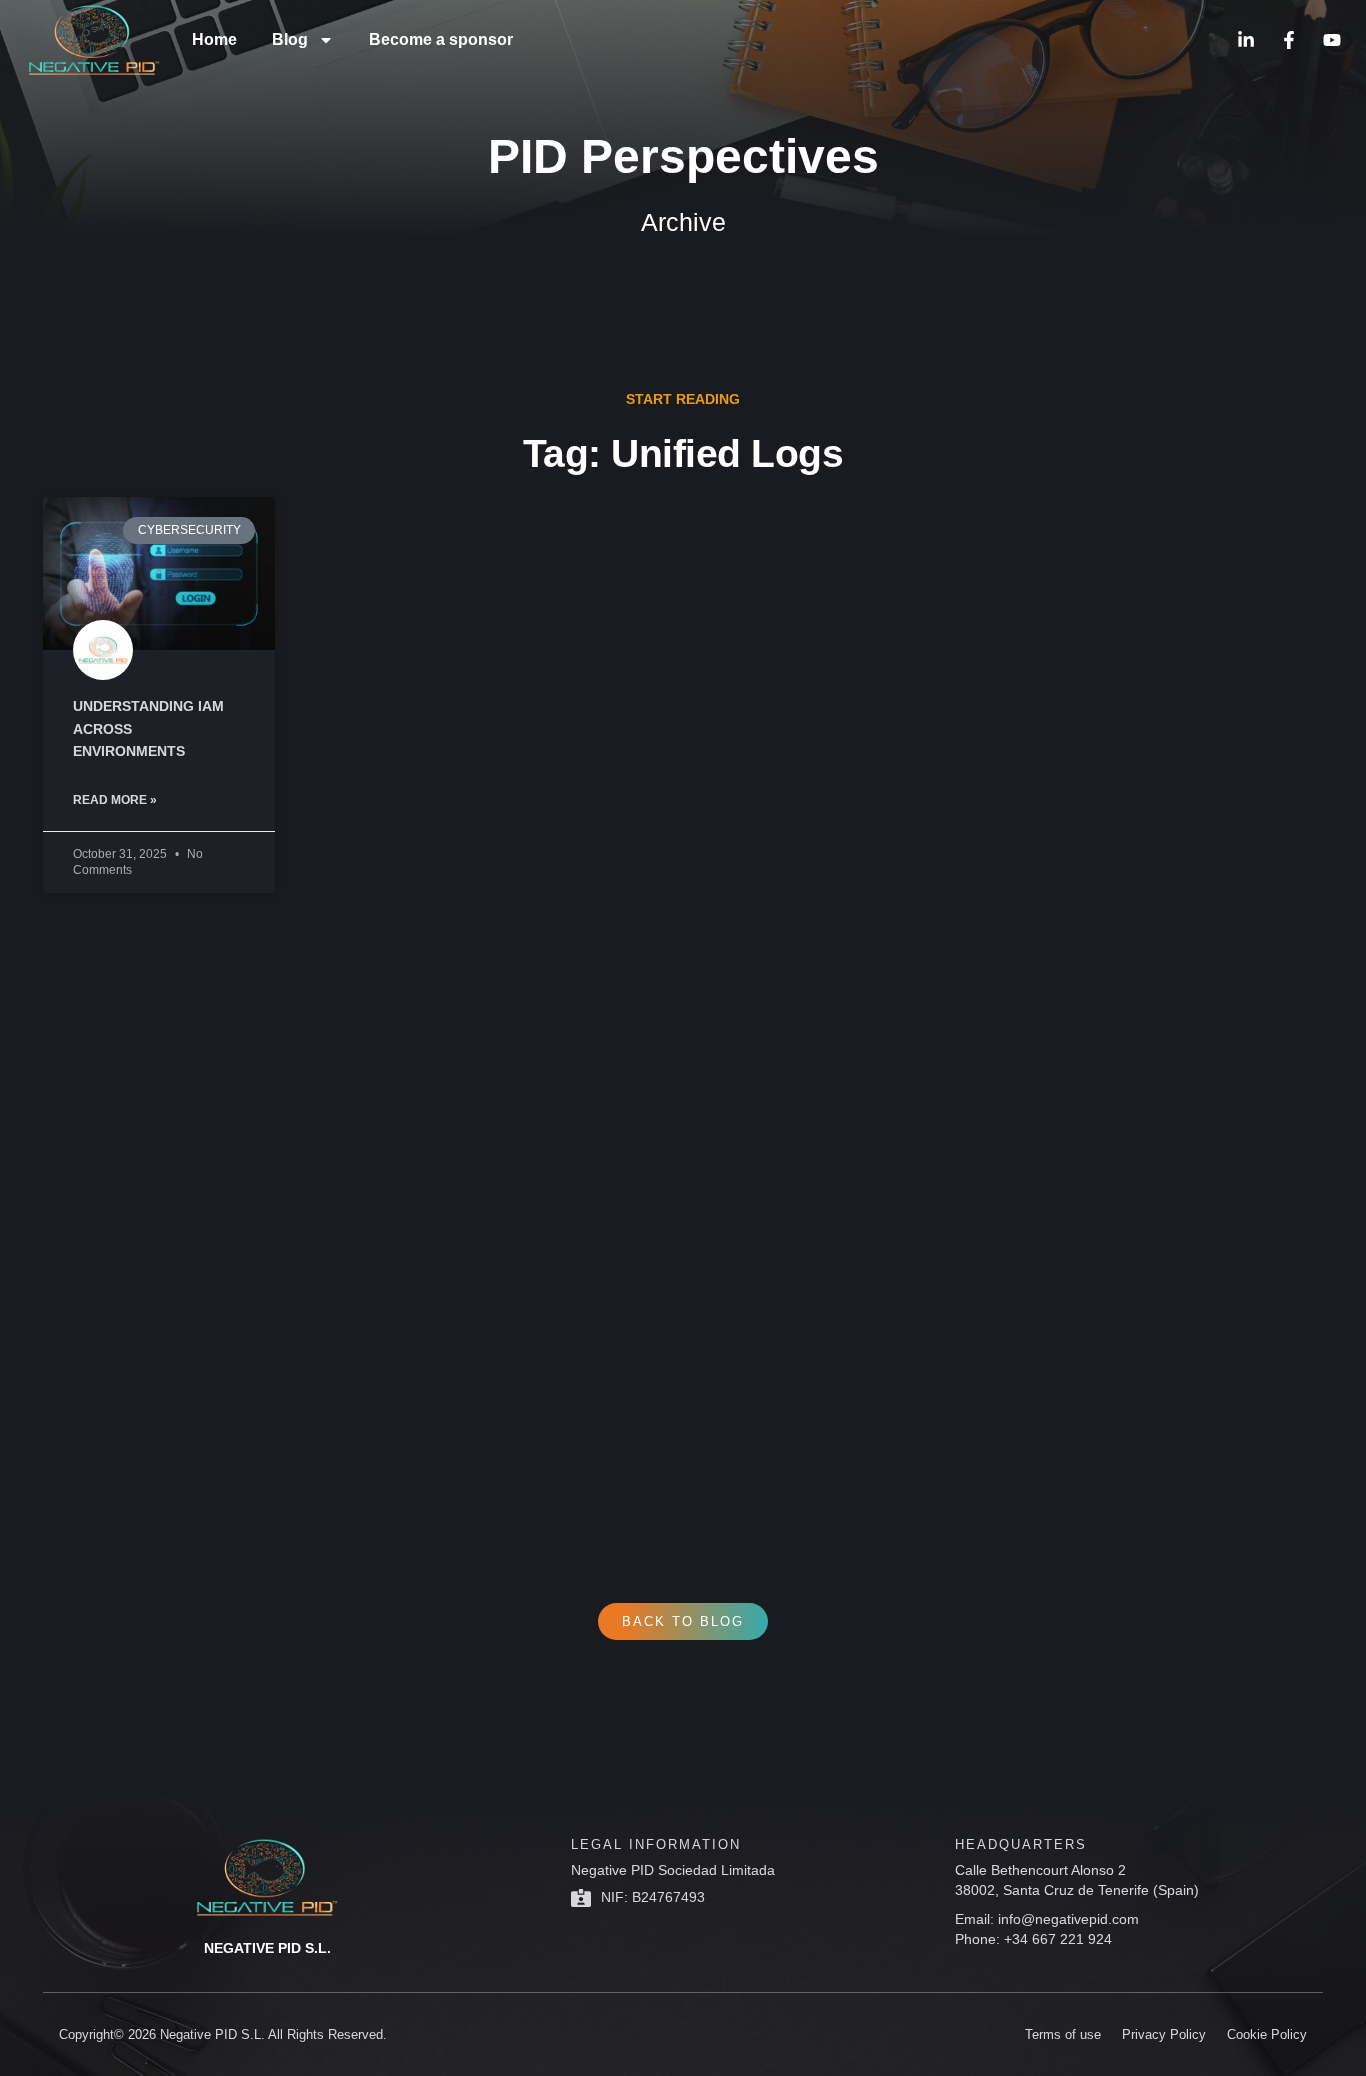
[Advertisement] (643, 1213)
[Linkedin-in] (1246, 40)
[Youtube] (1332, 40)
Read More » (115, 800)
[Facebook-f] (1289, 40)
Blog (290, 39)
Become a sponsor (441, 39)
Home (214, 39)
